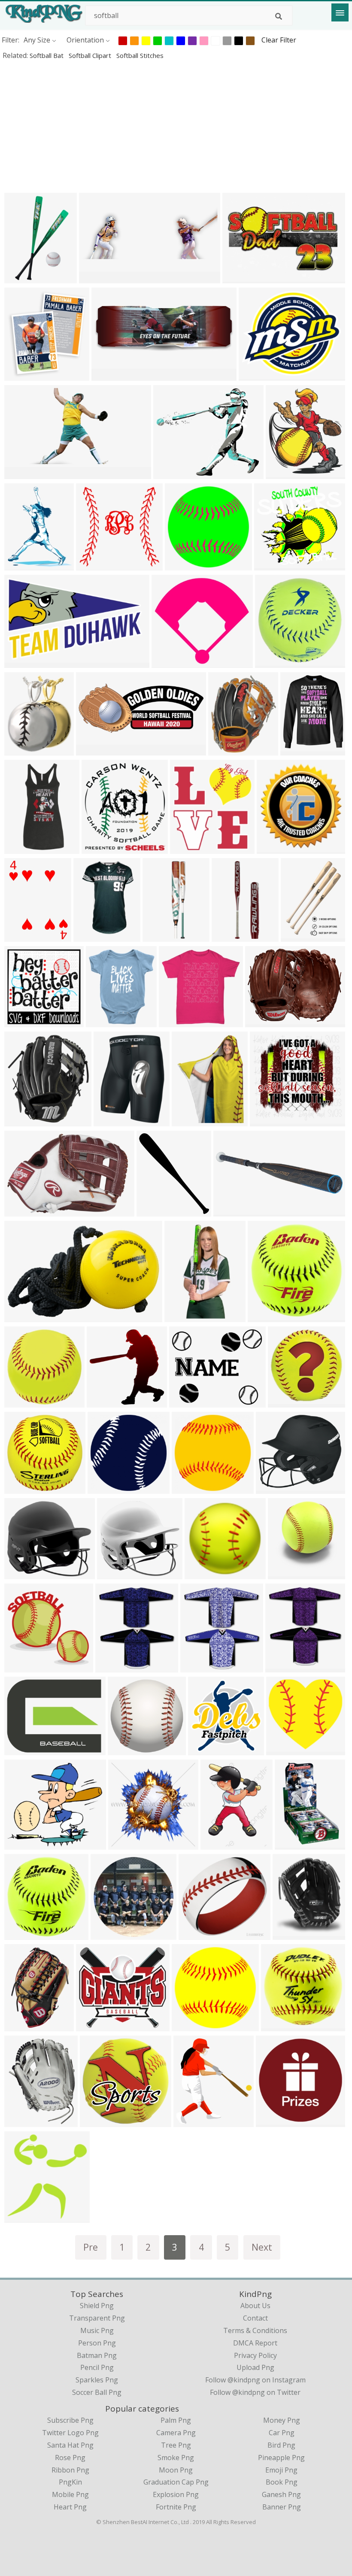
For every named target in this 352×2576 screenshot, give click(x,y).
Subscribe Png (70, 2420)
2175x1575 (242, 278)
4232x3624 (258, 375)
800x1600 (229, 936)
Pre (91, 2247)
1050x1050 (24, 1211)
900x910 (20, 1488)
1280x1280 (265, 1021)
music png (97, 2330)
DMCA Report (255, 2343)
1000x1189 (228, 750)
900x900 (20, 1121)
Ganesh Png (281, 2494)
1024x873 (171, 473)
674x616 (92, 565)
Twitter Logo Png (70, 2433)
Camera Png (176, 2433)
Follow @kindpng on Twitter (255, 2392)
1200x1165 (269, 1121)
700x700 (188, 1121)
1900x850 (97, 278)
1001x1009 (287, 1402)
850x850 (96, 2121)
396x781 (181, 1316)
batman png (97, 2355)
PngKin (70, 2482)
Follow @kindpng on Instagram (255, 2380)
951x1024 (113, 1667)
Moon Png (176, 2470)
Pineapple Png (281, 2458)
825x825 (124, 1844)
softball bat (47, 55)
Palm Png (176, 2420)
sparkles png (97, 2380)
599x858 (217, 1844)
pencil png (97, 2367)
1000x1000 (113, 1121)
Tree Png (176, 2445)
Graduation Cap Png (176, 2482)
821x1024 (22, 565)
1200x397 (231, 1211)
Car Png (282, 2433)
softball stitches (140, 55)
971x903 (92, 2025)
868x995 (102, 1021)
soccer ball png (97, 2392)
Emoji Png (281, 2470)
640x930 (291, 1844)
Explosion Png (176, 2494)
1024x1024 (300, 750)
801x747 (195, 1934)
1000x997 (177, 1021)
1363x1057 (24, 1749)
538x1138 (22, 848)
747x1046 (22, 936)
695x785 (289, 1934)
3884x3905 (127, 1749)
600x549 (168, 662)
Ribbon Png (70, 2470)
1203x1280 (24, 2217)
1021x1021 (24, 1934)
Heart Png (70, 2507)
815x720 (20, 1844)
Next (262, 2247)
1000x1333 (93, 936)
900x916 (264, 1316)
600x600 (181, 565)
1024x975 (284, 1749)
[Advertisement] (176, 126)
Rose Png (70, 2458)
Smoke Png (176, 2458)
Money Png (282, 2420)
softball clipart (91, 55)
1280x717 (22, 473)
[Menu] (340, 12)
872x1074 (105, 1402)
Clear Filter (279, 40)
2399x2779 (285, 473)
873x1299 (22, 278)
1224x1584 (162, 936)
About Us (255, 2306)
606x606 (201, 1573)
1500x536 (109, 375)
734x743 (284, 1573)
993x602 (20, 1316)
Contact (255, 2318)
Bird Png (281, 2445)
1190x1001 (189, 1402)
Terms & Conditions (255, 2330)
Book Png (282, 2482)
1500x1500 (101, 848)
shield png (97, 2306)
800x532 (20, 1021)
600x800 (297, 936)
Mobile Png (70, 2494)
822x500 (20, 662)
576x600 (273, 848)
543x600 (186, 848)
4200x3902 (274, 565)
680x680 (107, 1934)
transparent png (97, 2318)
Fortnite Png (176, 2507)
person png (97, 2343)
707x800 (190, 2121)
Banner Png (282, 2507)
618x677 (20, 375)
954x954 (272, 2121)
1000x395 (94, 750)
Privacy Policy (255, 2355)
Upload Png (255, 2367)
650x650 (20, 1573)
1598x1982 (281, 2025)
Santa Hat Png (70, 2445)
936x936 (271, 662)
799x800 (188, 1488)
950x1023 (198, 1667)
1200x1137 (117, 1573)
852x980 (153, 1211)
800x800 (104, 1488)
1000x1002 (24, 1402)
